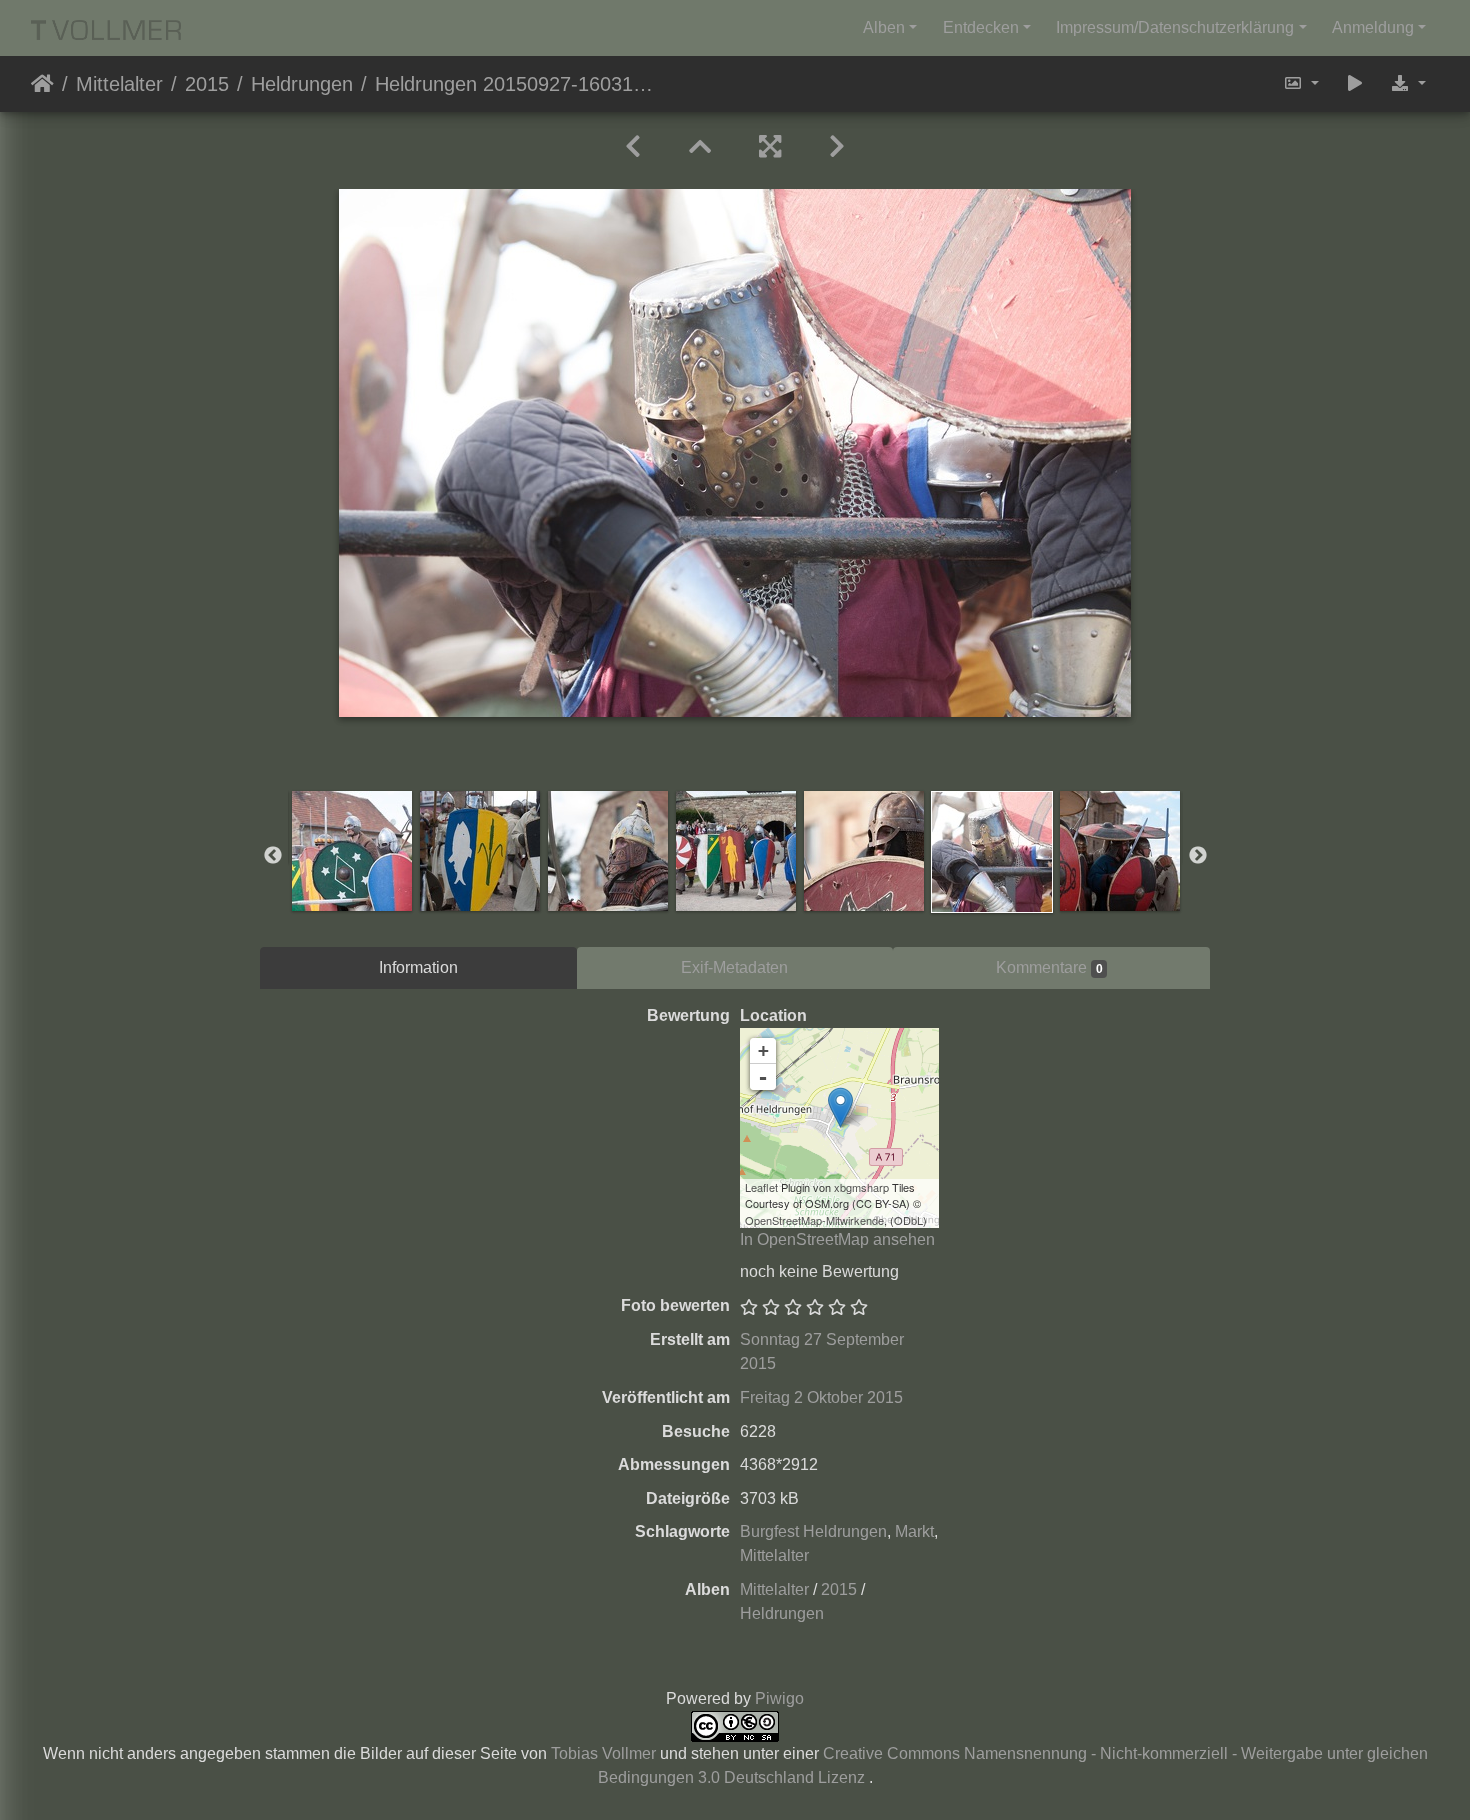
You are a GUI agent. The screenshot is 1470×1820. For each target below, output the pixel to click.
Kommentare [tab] (1049, 967)
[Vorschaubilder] (700, 147)
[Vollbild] (770, 147)
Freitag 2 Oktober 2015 (821, 1397)
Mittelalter (119, 84)
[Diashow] (1355, 84)
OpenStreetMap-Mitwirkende (814, 1220)
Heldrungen (302, 84)
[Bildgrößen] (1301, 84)
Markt (914, 1531)
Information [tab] (418, 967)
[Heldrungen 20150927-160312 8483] (840, 1107)
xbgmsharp (861, 1187)
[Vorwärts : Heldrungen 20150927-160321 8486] (837, 147)
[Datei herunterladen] (1408, 84)
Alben (884, 27)
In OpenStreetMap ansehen (837, 1239)
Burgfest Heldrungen (813, 1531)
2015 (207, 84)
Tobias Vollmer (603, 1753)
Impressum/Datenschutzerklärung (1175, 27)
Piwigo (779, 1698)
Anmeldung (1373, 27)
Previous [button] (273, 856)
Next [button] (1198, 856)
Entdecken (981, 27)
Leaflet (761, 1187)
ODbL (908, 1220)
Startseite (42, 84)
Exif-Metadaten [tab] (734, 967)
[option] (352, 851)
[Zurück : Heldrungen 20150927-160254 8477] (633, 147)
